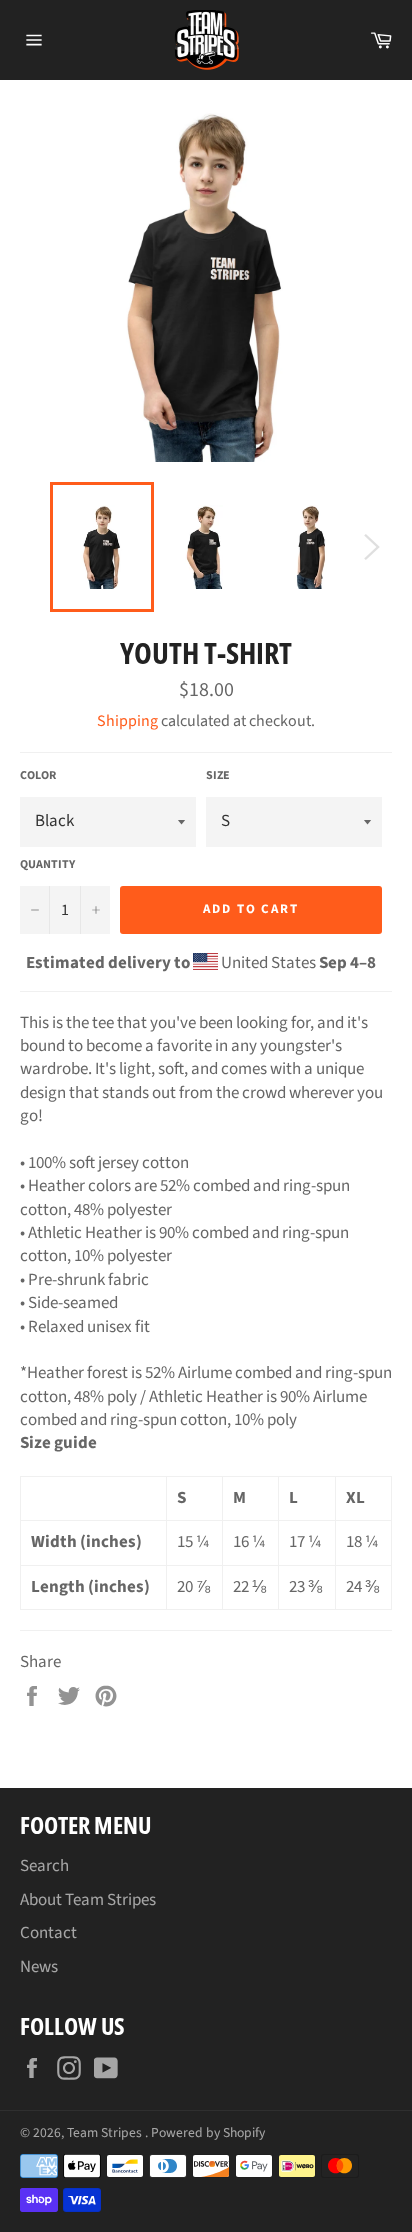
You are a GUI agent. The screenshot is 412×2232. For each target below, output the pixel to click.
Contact (48, 1933)
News (39, 1967)
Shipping (127, 721)
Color (38, 776)
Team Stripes (106, 2132)
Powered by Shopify (208, 2132)
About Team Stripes (88, 1900)
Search (44, 1866)
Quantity (47, 865)
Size (218, 776)
